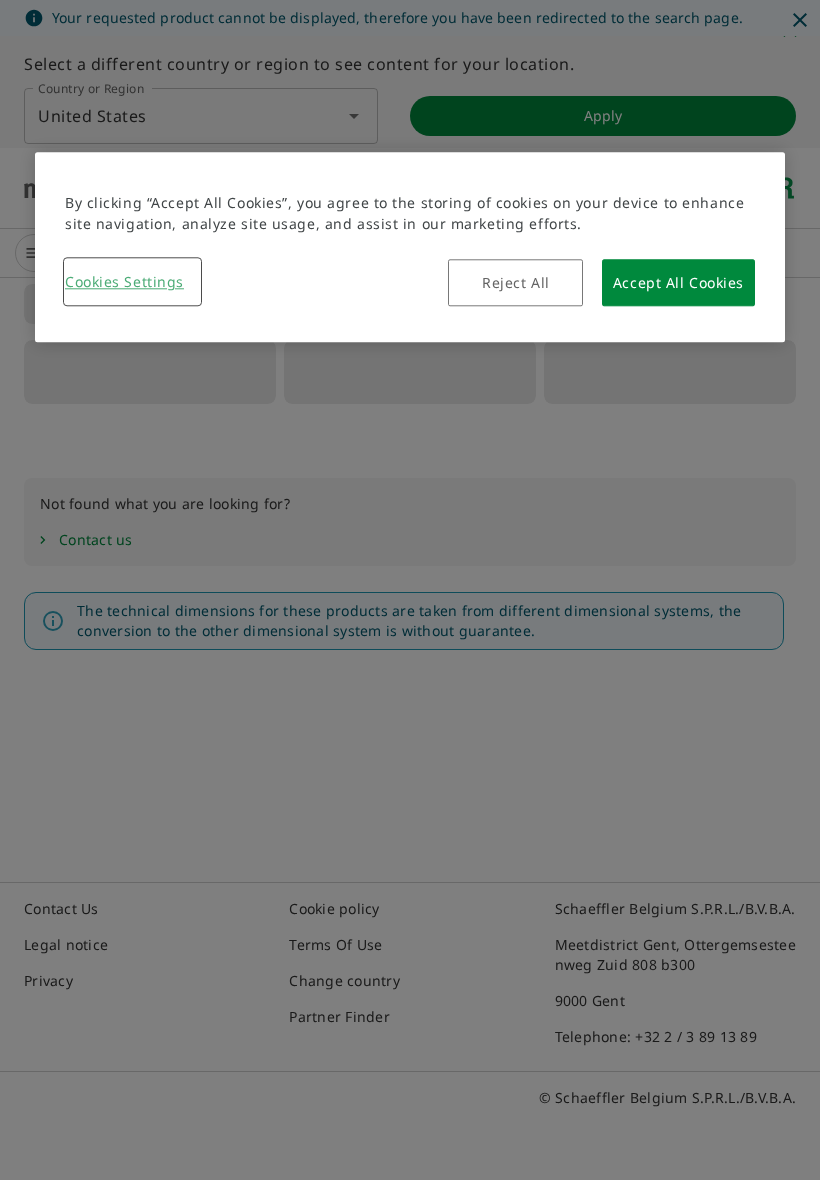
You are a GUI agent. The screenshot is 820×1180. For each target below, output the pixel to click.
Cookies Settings (124, 281)
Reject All (516, 282)
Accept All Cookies (678, 282)
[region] (410, 247)
